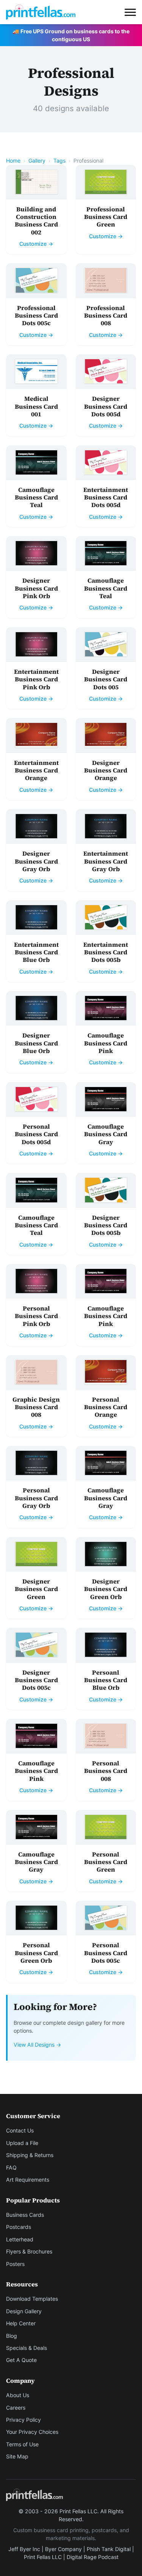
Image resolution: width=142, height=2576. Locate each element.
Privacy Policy (23, 2420)
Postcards (19, 2227)
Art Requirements (28, 2180)
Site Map (17, 2456)
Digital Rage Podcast (93, 2557)
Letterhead (20, 2239)
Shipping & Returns (30, 2155)
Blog (12, 2336)
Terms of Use (22, 2444)
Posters (15, 2264)
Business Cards (25, 2215)
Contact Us (20, 2130)
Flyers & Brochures (29, 2251)
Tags (59, 161)
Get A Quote (21, 2360)
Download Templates (32, 2299)
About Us (18, 2395)
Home (13, 161)
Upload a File (22, 2143)
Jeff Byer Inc (24, 2549)
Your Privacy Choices (32, 2432)
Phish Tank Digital (109, 2549)
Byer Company (63, 2549)
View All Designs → (37, 2045)
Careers (16, 2408)
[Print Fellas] (41, 12)
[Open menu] (130, 12)
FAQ (11, 2167)
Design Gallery (24, 2311)
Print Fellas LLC (43, 2557)
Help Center (21, 2323)
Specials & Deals (27, 2348)
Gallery (37, 161)
